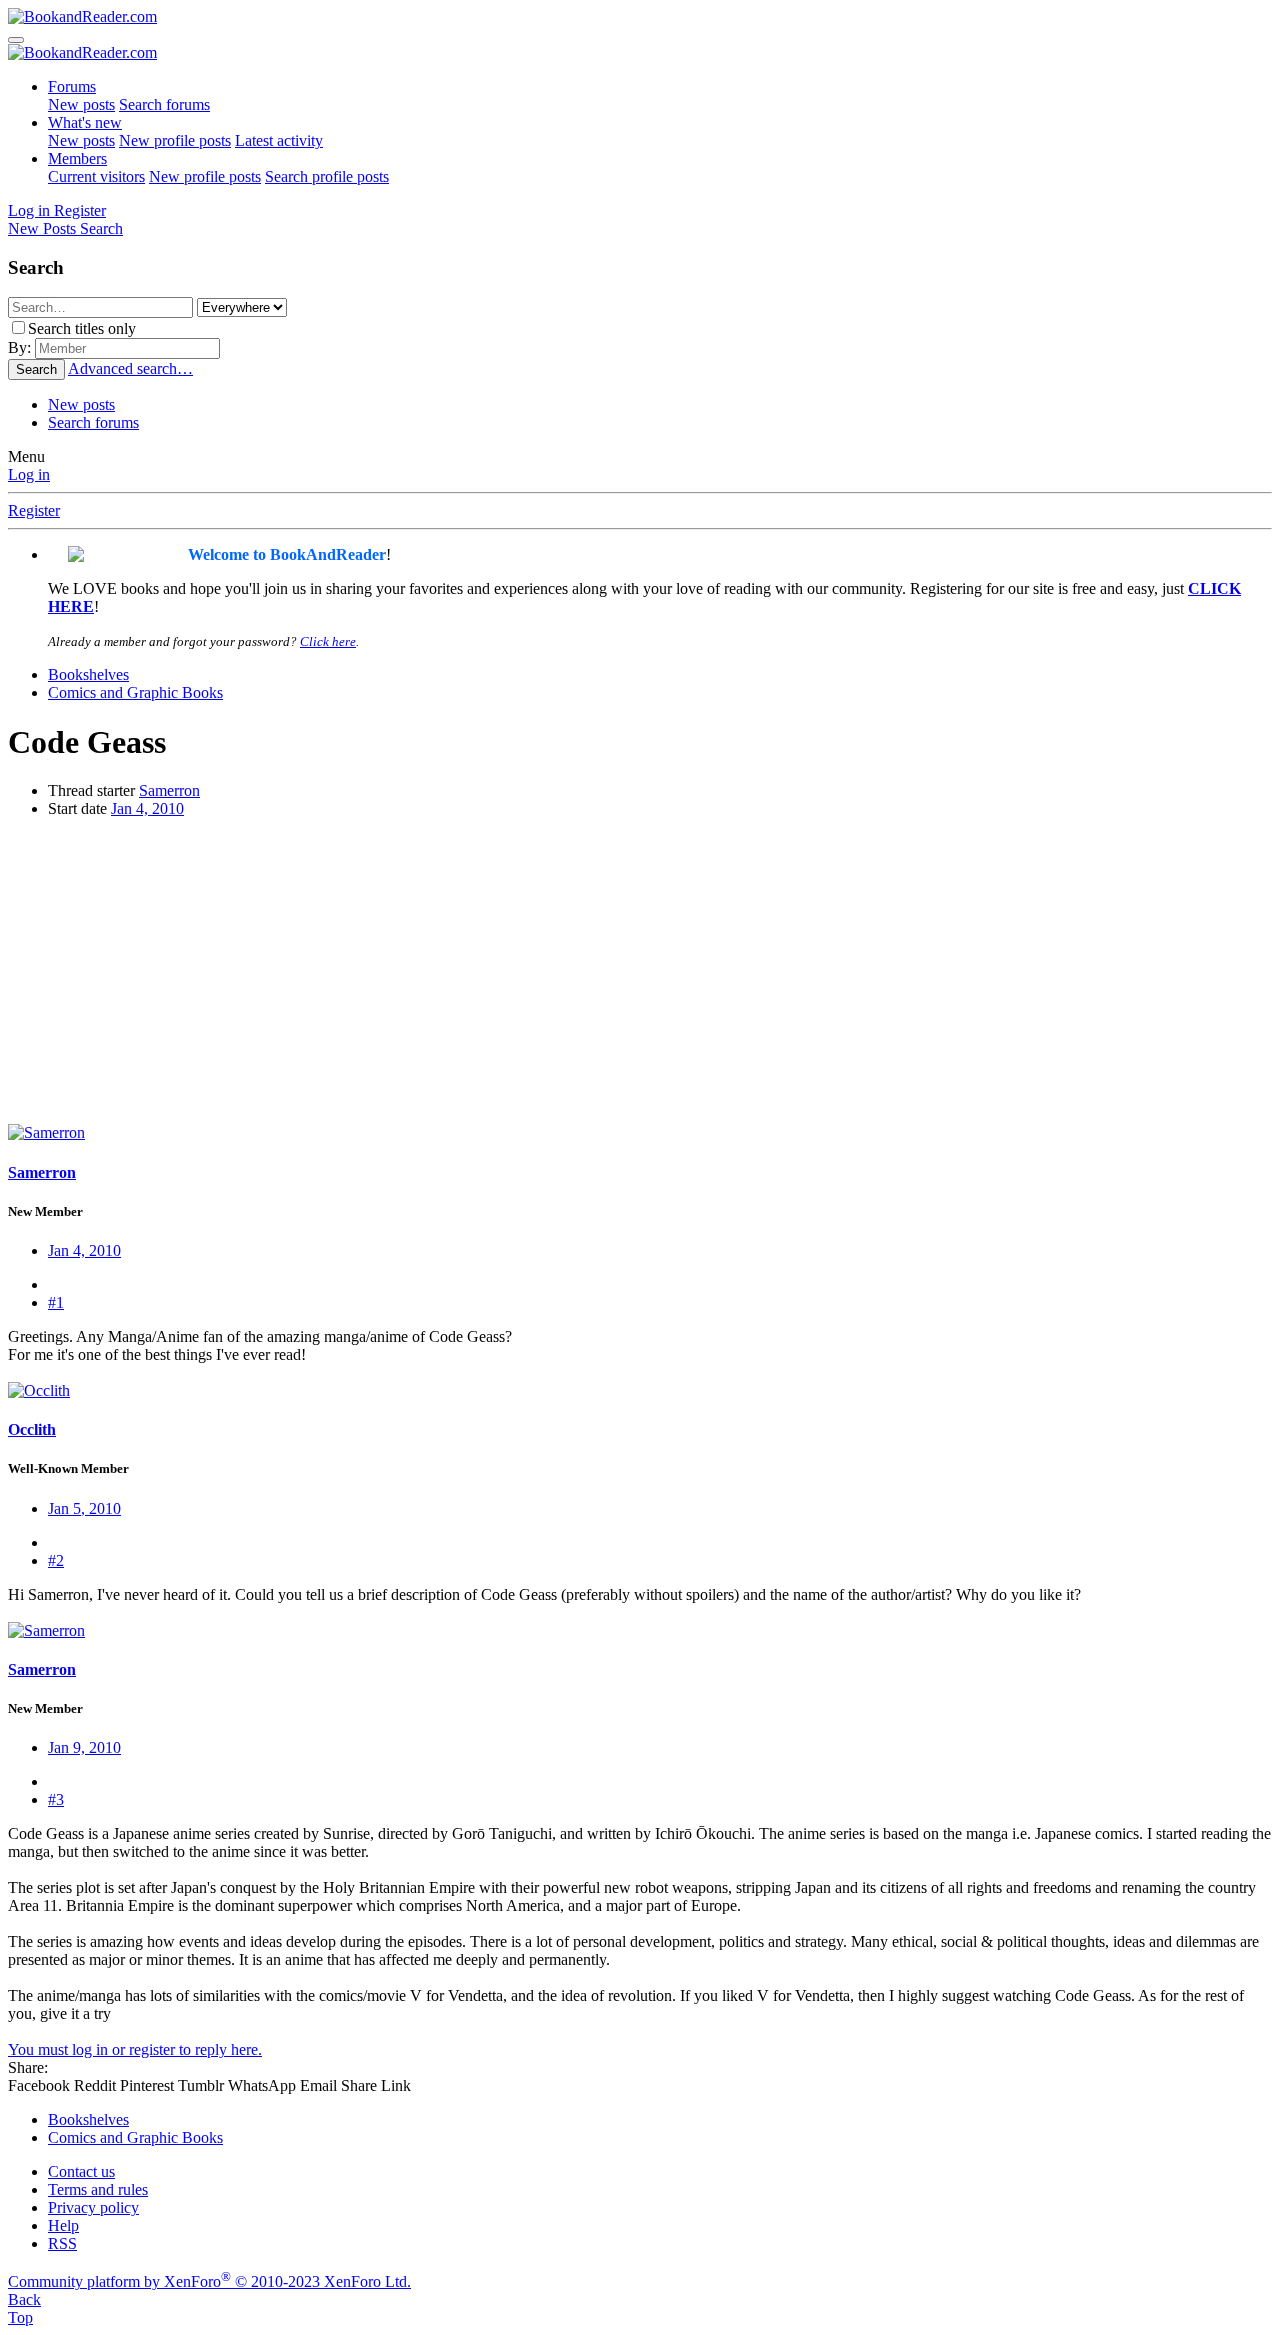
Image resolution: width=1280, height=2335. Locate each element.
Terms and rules (98, 2189)
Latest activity (279, 140)
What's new (85, 122)
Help (63, 2225)
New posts (81, 104)
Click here (328, 641)
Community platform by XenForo (209, 2281)
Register (34, 510)
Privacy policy (93, 2207)
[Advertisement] (640, 974)
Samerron (169, 790)
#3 (56, 1799)
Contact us (81, 2171)
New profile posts (175, 140)
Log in (29, 474)
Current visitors (96, 176)
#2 (56, 1560)
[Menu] (16, 40)
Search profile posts (327, 176)
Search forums (164, 104)
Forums (72, 86)
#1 (56, 1302)
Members (77, 158)
